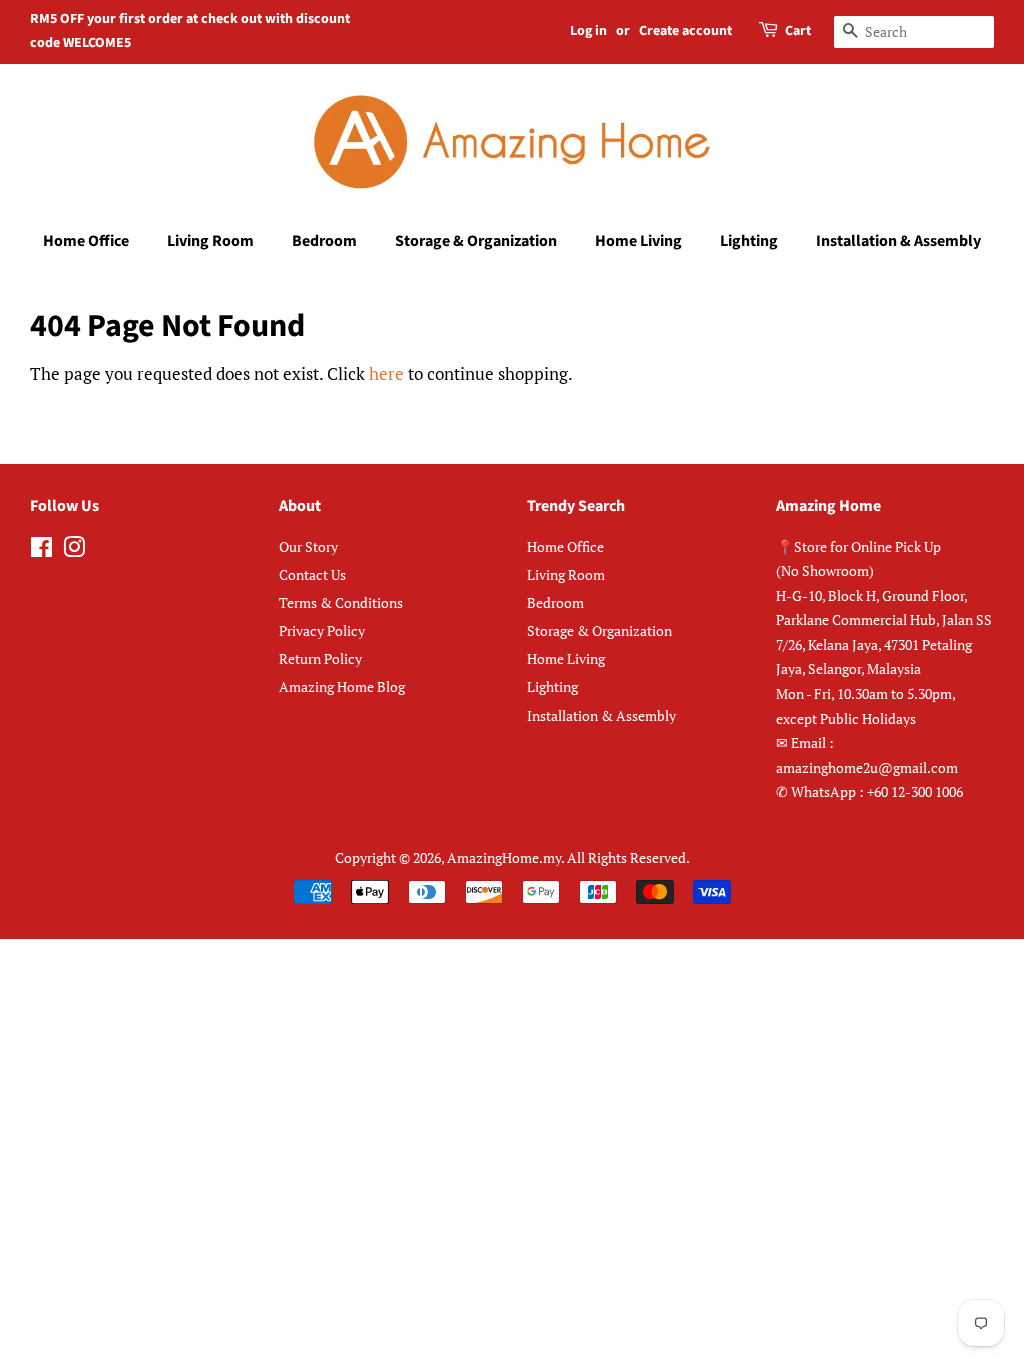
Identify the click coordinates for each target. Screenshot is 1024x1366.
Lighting (749, 241)
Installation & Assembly (898, 241)
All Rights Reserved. (628, 857)
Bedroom (324, 241)
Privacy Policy (322, 630)
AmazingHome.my (504, 857)
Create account (685, 31)
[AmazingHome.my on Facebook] (41, 550)
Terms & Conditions (341, 602)
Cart (798, 31)
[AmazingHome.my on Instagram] (74, 550)
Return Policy (320, 658)
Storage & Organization (476, 241)
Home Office (86, 241)
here (386, 373)
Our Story (308, 546)
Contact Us (312, 574)
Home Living (638, 241)
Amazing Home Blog (342, 686)
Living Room (210, 241)
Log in (588, 31)
